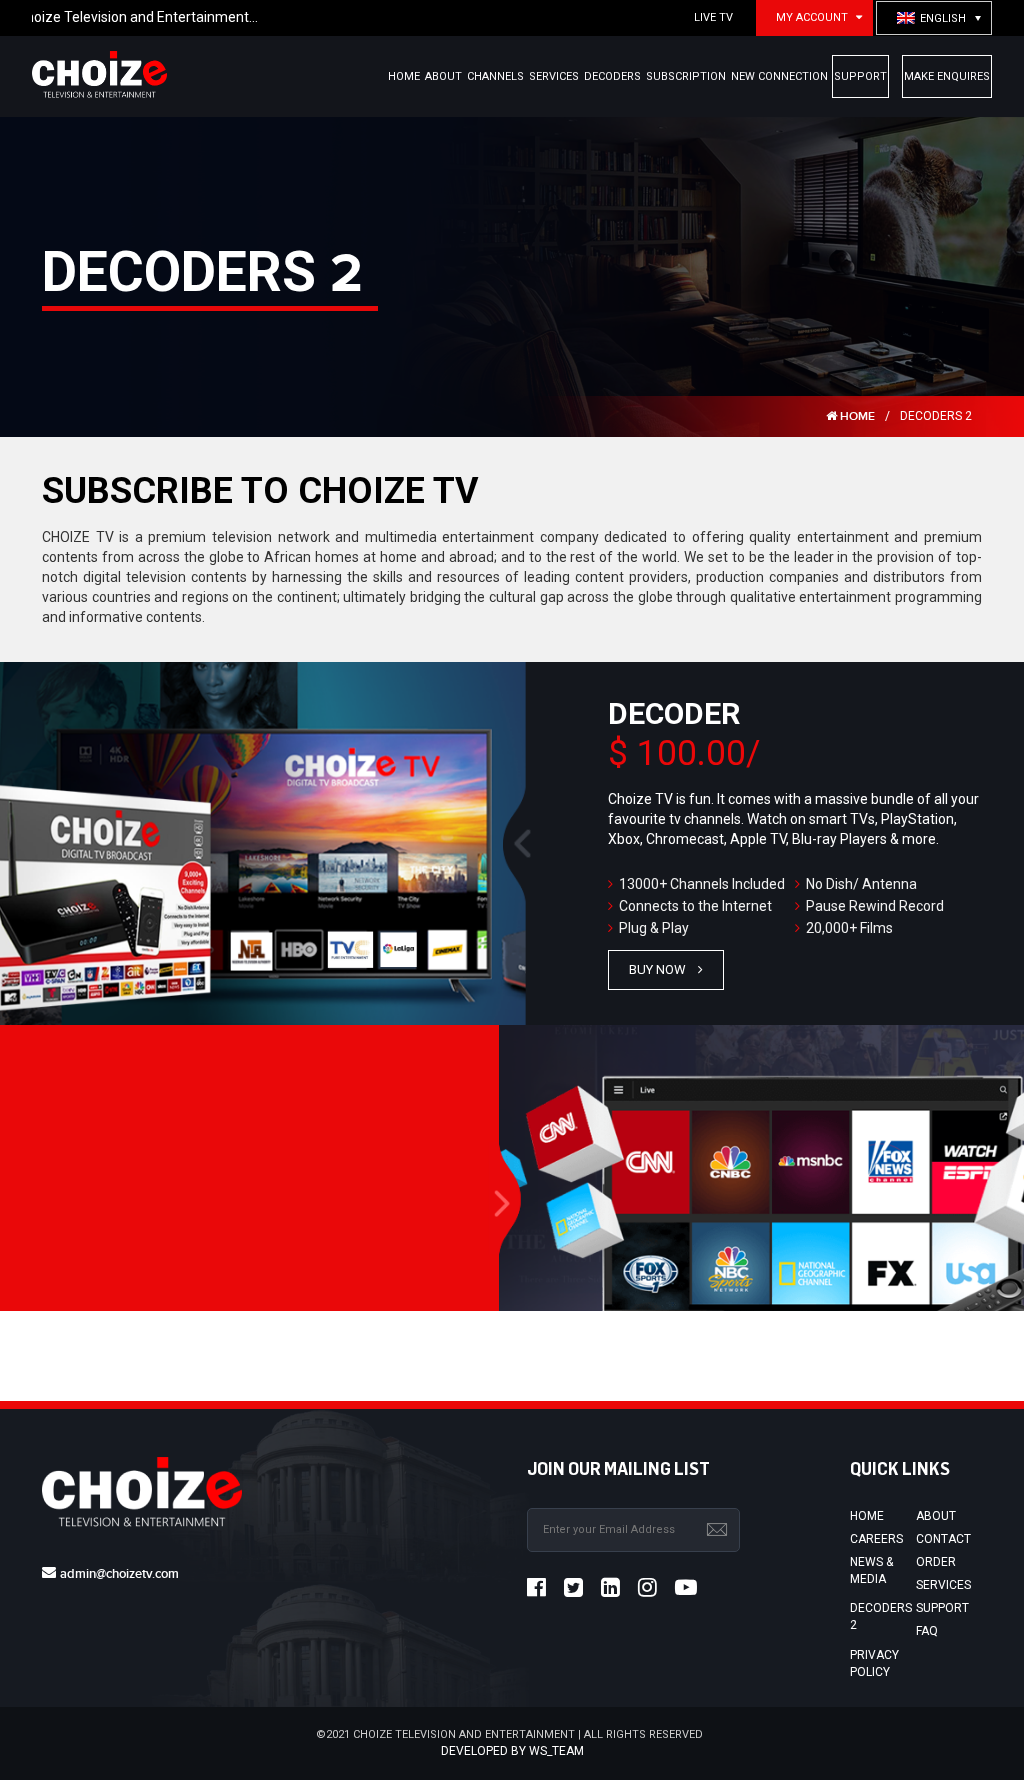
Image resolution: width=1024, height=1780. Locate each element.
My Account (812, 17)
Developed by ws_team (512, 1751)
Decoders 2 (881, 1616)
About (936, 1516)
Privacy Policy (874, 1663)
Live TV (713, 17)
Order (936, 1562)
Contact (943, 1539)
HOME (856, 416)
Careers (876, 1539)
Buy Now (657, 969)
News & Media (871, 1570)
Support (942, 1608)
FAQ (927, 1631)
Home (867, 1516)
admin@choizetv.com (119, 1574)
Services (943, 1585)
